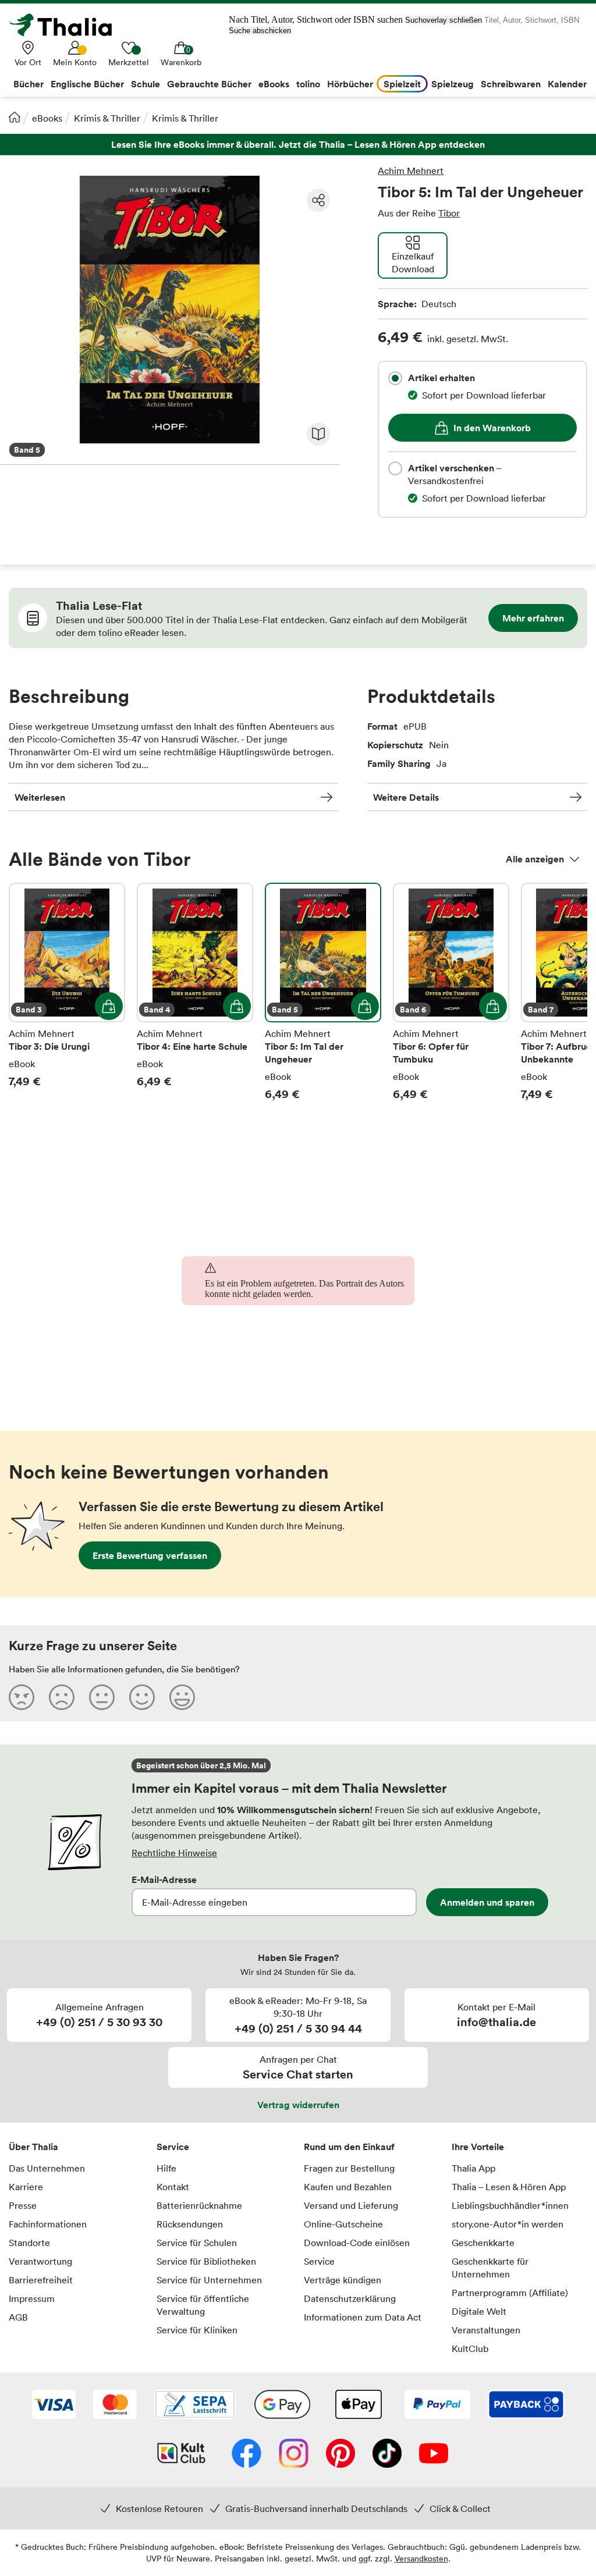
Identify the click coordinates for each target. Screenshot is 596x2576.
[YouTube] (434, 2454)
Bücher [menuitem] (29, 84)
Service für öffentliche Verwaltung (203, 2305)
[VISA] (54, 2406)
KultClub (470, 2348)
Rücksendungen (190, 2224)
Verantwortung (40, 2261)
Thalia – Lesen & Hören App (509, 2187)
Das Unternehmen (47, 2168)
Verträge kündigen (343, 2280)
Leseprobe (318, 434)
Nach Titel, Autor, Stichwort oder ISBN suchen (316, 19)
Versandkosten (421, 2558)
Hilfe (166, 2168)
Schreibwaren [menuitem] (511, 84)
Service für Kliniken (197, 2330)
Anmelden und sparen (487, 1902)
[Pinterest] (340, 2454)
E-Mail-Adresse (164, 1879)
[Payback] (526, 2406)
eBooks (47, 118)
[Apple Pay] (358, 2406)
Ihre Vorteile (478, 2147)
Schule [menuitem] (146, 84)
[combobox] (395, 378)
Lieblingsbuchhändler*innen (510, 2205)
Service (173, 2147)
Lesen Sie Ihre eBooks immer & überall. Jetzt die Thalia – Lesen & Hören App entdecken (298, 145)
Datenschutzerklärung (350, 2298)
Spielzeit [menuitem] (402, 84)
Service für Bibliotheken (206, 2261)
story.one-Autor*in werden (508, 2224)
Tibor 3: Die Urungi (67, 992)
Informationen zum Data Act (363, 2317)
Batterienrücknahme (199, 2205)
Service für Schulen (197, 2243)
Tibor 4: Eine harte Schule (195, 992)
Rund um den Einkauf (349, 2147)
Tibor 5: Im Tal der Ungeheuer (323, 992)
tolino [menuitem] (308, 84)
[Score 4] (142, 1697)
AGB (18, 2317)
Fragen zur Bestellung (349, 2168)
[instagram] (294, 2454)
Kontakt (173, 2187)
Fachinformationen (48, 2224)
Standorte (29, 2243)
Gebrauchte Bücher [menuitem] (209, 84)
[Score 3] (102, 1697)
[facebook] (246, 2454)
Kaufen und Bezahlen (348, 2187)
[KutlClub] (181, 2454)
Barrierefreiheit (41, 2280)
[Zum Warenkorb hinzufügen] (109, 1006)
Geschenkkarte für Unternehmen (490, 2268)
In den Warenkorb (492, 428)
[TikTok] (387, 2454)
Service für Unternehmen (209, 2280)
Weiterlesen (40, 797)
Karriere (26, 2187)
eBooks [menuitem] (274, 84)
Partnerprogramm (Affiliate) (510, 2293)
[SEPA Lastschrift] (195, 2406)
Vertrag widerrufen (298, 2105)
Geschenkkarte (483, 2243)
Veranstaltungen (486, 2330)
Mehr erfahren (533, 618)
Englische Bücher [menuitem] (87, 84)
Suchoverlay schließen (444, 20)
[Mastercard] (115, 2406)
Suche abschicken (260, 31)
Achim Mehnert (411, 170)
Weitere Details (406, 797)
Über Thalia (33, 2147)
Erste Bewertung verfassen (150, 1555)
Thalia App (473, 2168)
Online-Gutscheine (343, 2224)
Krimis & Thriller (107, 118)
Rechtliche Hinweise (174, 1853)
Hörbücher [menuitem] (350, 84)
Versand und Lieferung (351, 2205)
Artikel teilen (318, 200)
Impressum (32, 2298)
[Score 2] (62, 1697)
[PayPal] (437, 2406)
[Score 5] (182, 1697)
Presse (23, 2205)
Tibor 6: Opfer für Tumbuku (451, 992)
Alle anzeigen (535, 859)
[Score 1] (22, 1697)
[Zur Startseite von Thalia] (67, 25)
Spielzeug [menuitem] (453, 84)
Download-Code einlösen (357, 2243)
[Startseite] (15, 117)
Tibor (449, 213)
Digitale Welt (479, 2311)
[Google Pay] (282, 2406)
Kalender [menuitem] (567, 84)
